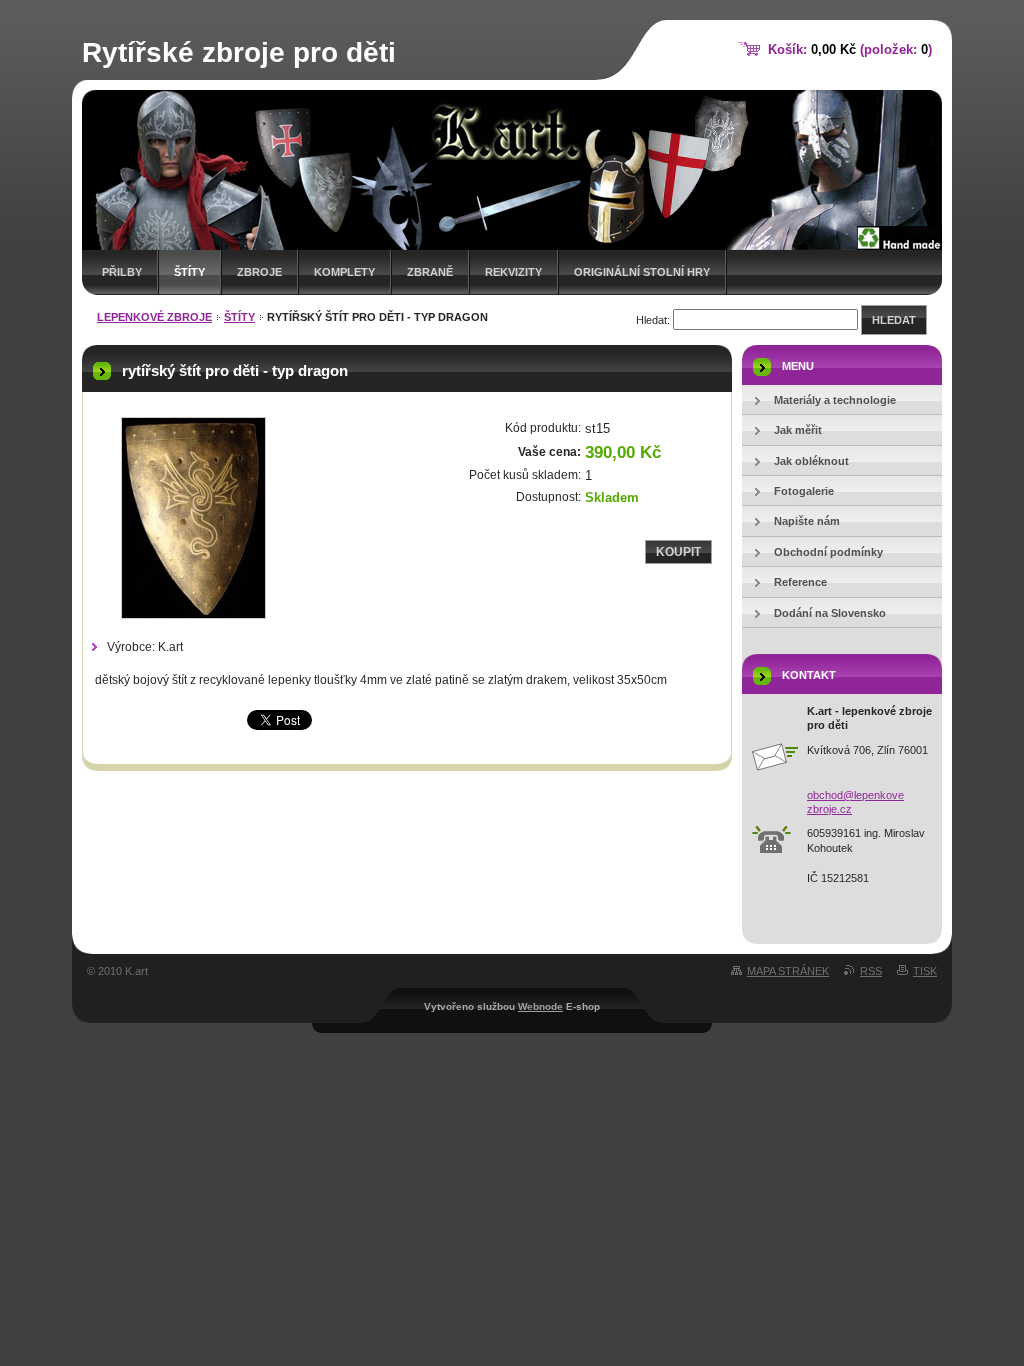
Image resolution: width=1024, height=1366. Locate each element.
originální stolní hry (642, 272)
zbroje (259, 272)
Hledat (894, 320)
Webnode (540, 1006)
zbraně (430, 272)
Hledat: (653, 320)
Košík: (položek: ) (850, 49)
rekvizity (513, 272)
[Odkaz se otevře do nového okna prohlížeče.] (193, 518)
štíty (189, 272)
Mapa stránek (788, 971)
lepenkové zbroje (154, 317)
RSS (871, 971)
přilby (122, 272)
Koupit (678, 552)
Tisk (925, 971)
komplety (344, 272)
